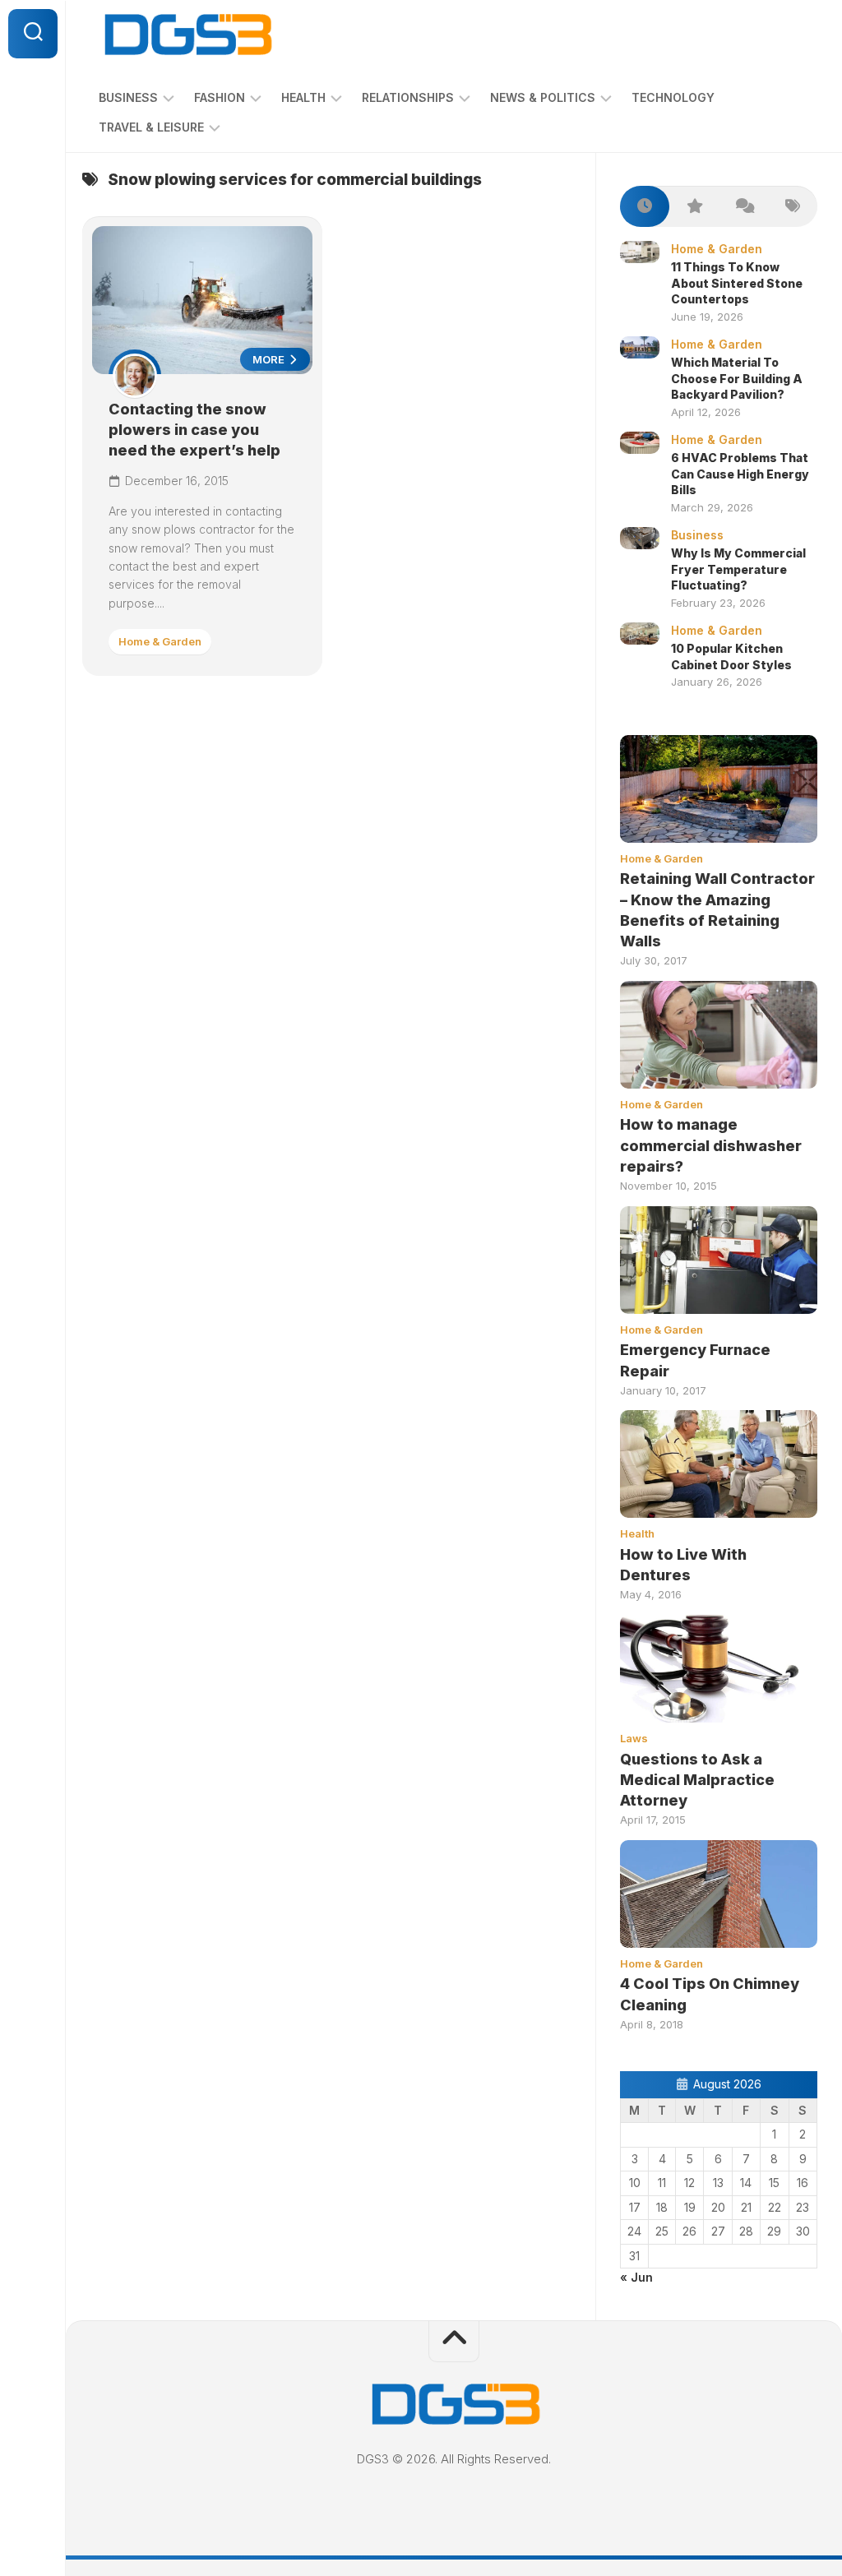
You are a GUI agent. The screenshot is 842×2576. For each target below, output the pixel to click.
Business (128, 97)
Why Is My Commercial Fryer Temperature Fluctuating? (738, 569)
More (270, 359)
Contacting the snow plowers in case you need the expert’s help (194, 430)
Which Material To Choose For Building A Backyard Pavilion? (737, 378)
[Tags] (793, 207)
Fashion (220, 97)
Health (303, 97)
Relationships (408, 97)
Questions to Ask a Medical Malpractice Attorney (697, 1780)
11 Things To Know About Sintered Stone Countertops (737, 283)
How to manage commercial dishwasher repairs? (711, 1145)
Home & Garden (160, 641)
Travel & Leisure (151, 127)
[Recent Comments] (743, 207)
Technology (673, 97)
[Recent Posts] (645, 207)
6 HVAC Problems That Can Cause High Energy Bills (740, 474)
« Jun (636, 2277)
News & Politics (543, 97)
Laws (634, 1738)
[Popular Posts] (694, 207)
